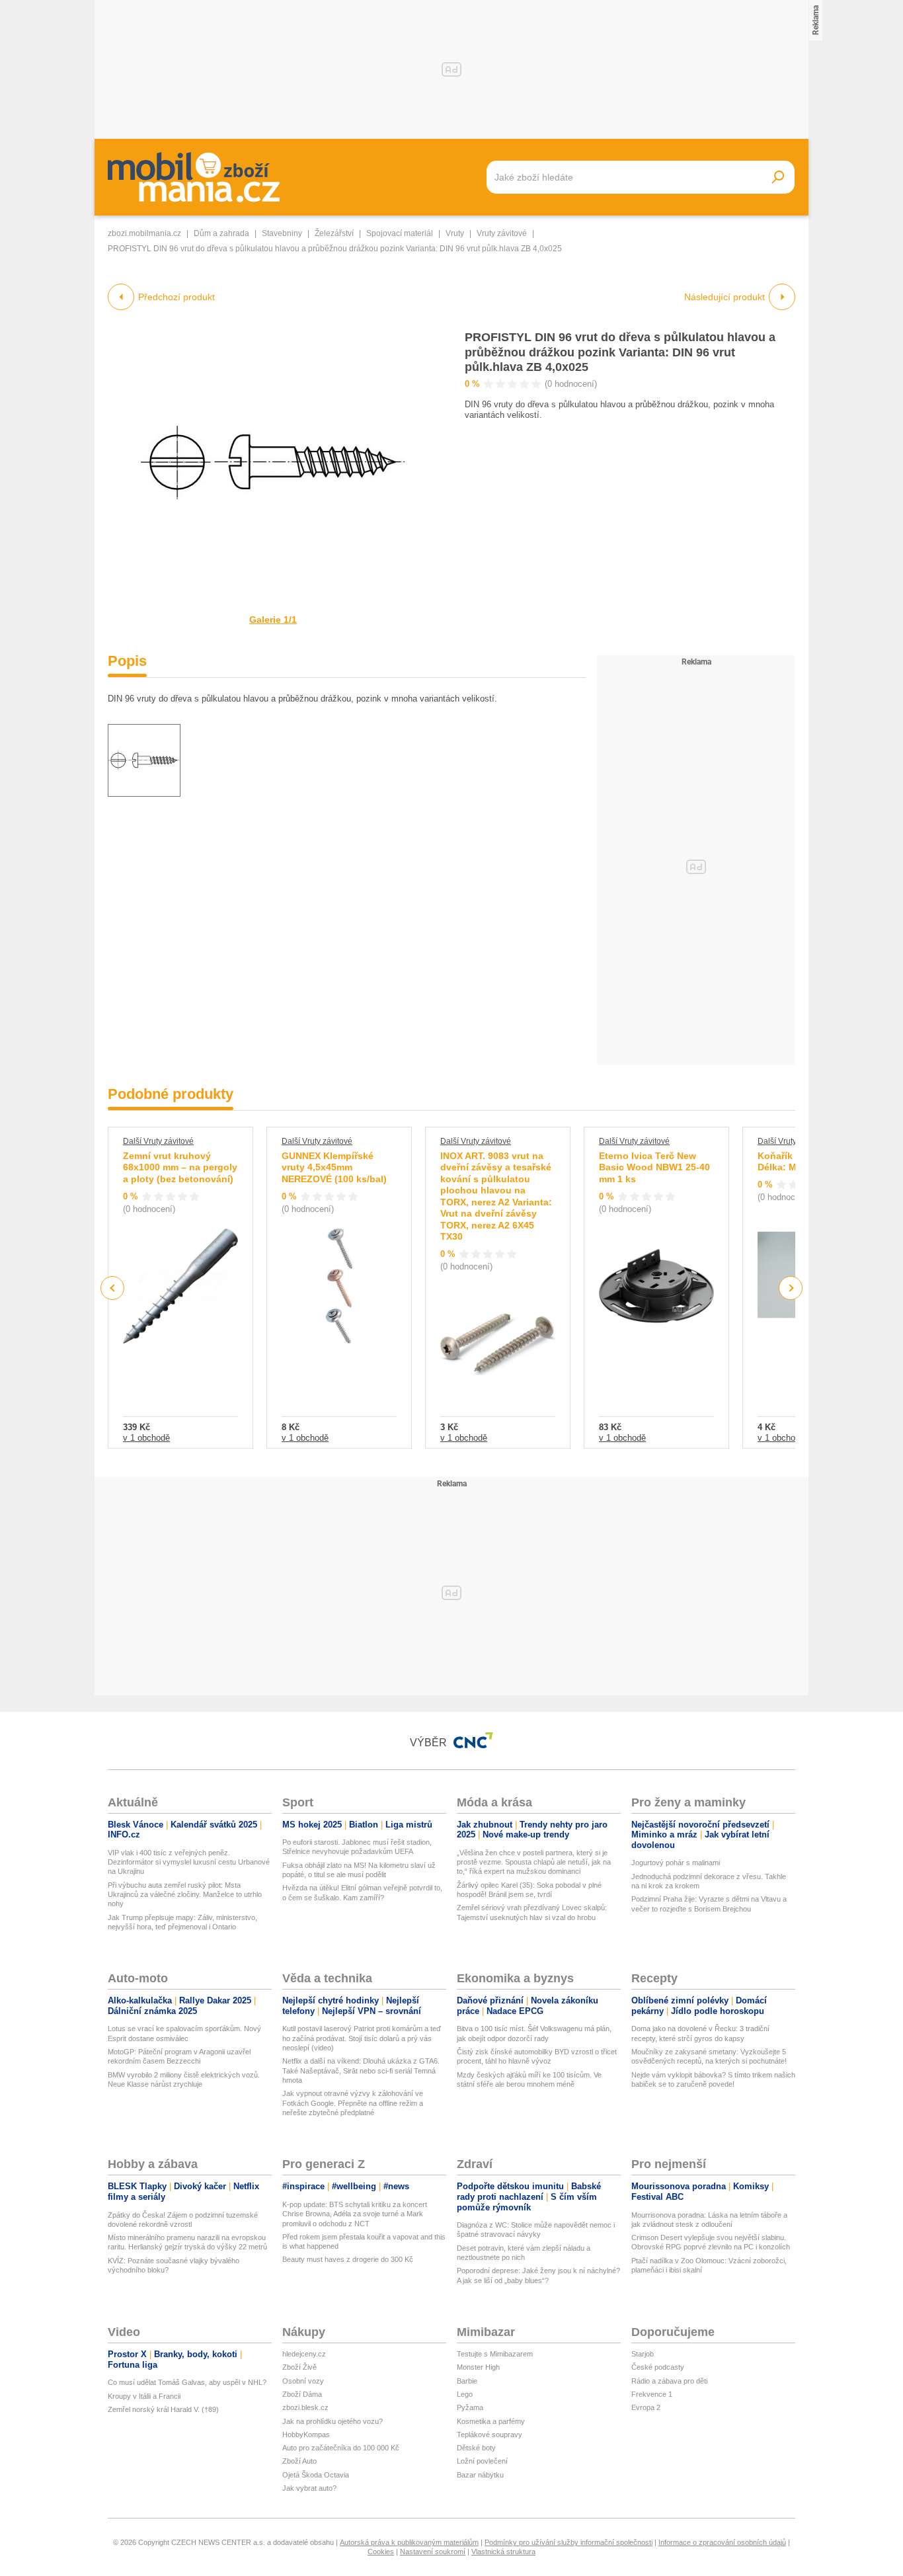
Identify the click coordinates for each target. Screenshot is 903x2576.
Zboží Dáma (302, 2394)
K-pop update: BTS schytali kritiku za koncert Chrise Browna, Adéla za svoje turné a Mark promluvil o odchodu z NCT (355, 2214)
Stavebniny (282, 233)
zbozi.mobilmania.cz (144, 233)
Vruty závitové (502, 233)
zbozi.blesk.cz (305, 2407)
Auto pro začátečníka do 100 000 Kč (341, 2448)
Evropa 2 (646, 2407)
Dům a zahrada (221, 233)
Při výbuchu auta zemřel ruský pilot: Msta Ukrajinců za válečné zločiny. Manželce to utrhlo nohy (185, 1895)
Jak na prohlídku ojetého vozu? (333, 2421)
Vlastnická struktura (503, 2552)
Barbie (467, 2381)
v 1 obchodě (146, 1438)
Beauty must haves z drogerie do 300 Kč (348, 2259)
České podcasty (658, 2367)
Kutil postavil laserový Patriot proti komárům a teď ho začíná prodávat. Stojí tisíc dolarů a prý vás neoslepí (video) (362, 2038)
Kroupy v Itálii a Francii (144, 2396)
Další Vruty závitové (158, 1141)
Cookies (381, 2552)
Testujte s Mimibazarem (495, 2354)
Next (791, 1288)
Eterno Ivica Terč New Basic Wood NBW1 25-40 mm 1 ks (654, 1167)
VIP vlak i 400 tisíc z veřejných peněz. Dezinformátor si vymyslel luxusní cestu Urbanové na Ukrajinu (189, 1862)
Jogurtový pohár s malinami (676, 1863)
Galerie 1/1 (273, 620)
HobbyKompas (306, 2435)
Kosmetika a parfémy (491, 2421)
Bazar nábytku (480, 2475)
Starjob (643, 2354)
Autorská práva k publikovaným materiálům (409, 2542)
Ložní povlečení (482, 2461)
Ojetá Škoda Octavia (316, 2475)
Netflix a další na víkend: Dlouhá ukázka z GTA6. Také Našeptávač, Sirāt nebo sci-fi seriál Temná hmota (361, 2071)
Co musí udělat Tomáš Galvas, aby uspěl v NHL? (187, 2382)
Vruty (455, 233)
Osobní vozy (303, 2381)
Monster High (478, 2367)
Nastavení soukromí (433, 2552)
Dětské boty (476, 2448)
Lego (465, 2394)
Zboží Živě (299, 2367)
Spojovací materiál (400, 233)
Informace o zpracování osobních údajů (722, 2542)
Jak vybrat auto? (309, 2488)
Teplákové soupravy (490, 2435)
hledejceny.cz (304, 2354)
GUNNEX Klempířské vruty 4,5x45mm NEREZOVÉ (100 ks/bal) (334, 1167)
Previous (113, 1288)
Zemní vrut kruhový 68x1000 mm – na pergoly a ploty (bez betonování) (180, 1167)
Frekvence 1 (652, 2394)
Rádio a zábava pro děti (669, 2381)
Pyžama (470, 2407)
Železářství (334, 233)
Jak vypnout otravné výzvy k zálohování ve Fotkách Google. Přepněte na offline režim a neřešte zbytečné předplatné (353, 2103)
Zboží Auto (299, 2461)
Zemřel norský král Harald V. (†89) (163, 2409)
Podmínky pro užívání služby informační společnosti (569, 2542)
